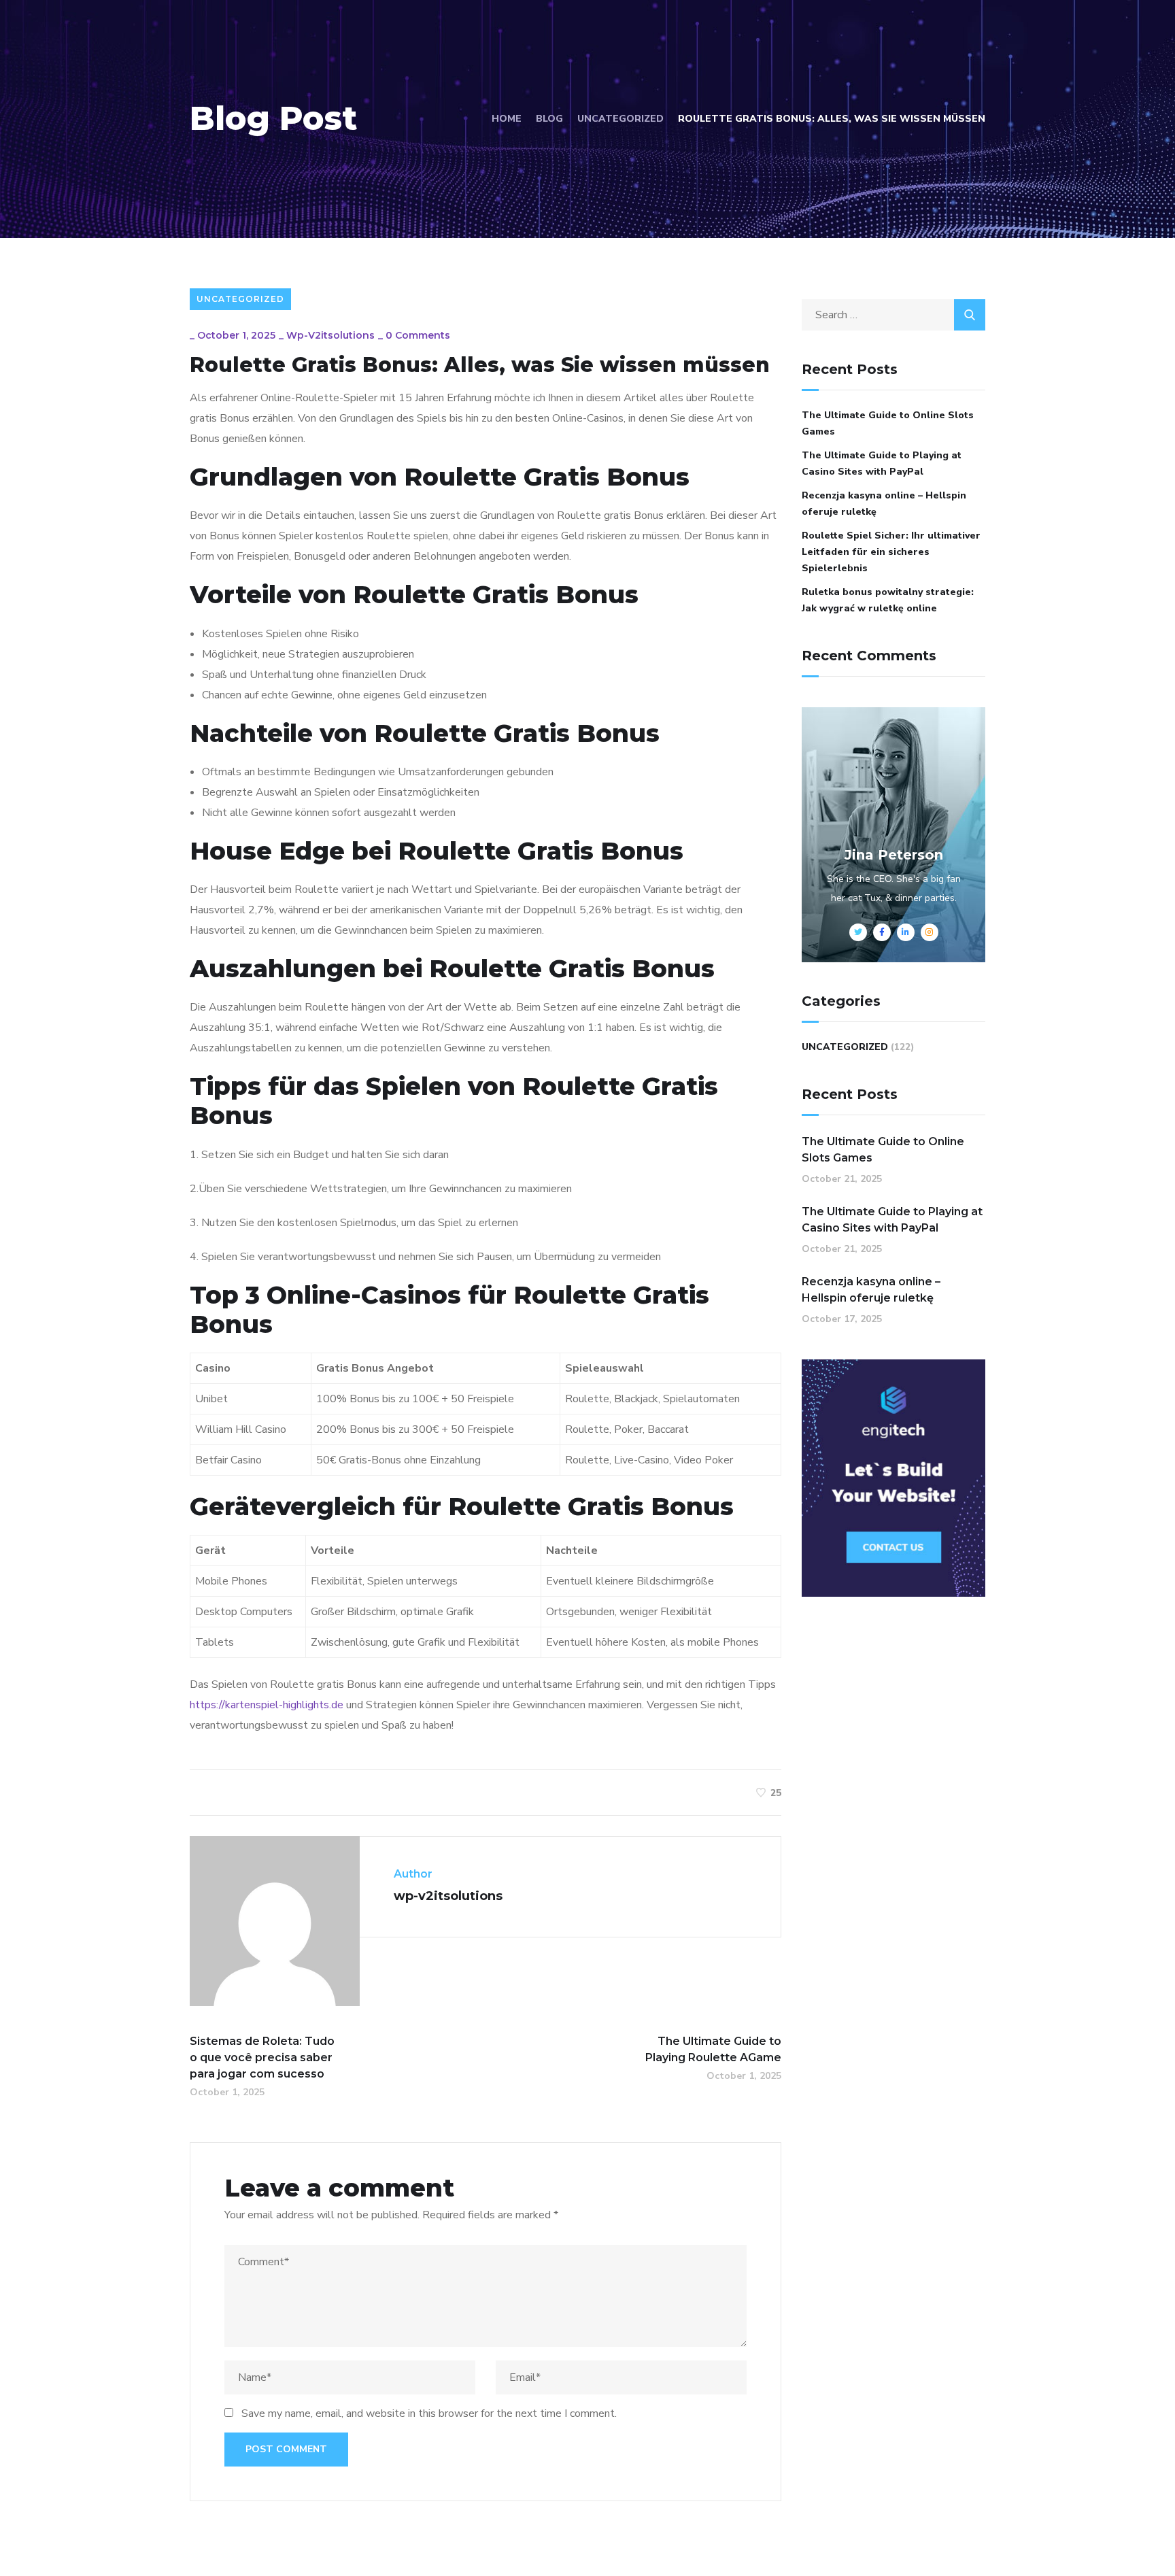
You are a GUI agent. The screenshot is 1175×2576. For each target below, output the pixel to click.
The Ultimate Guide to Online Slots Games (888, 423)
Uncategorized (620, 119)
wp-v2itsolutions (330, 335)
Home (507, 119)
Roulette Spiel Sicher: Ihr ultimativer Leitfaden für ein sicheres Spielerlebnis (891, 552)
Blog (549, 119)
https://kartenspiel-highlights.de (267, 1705)
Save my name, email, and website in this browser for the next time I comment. (429, 2413)
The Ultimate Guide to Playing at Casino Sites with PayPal (882, 463)
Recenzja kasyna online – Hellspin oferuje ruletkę (884, 504)
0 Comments (418, 335)
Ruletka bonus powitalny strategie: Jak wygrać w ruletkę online (888, 600)
